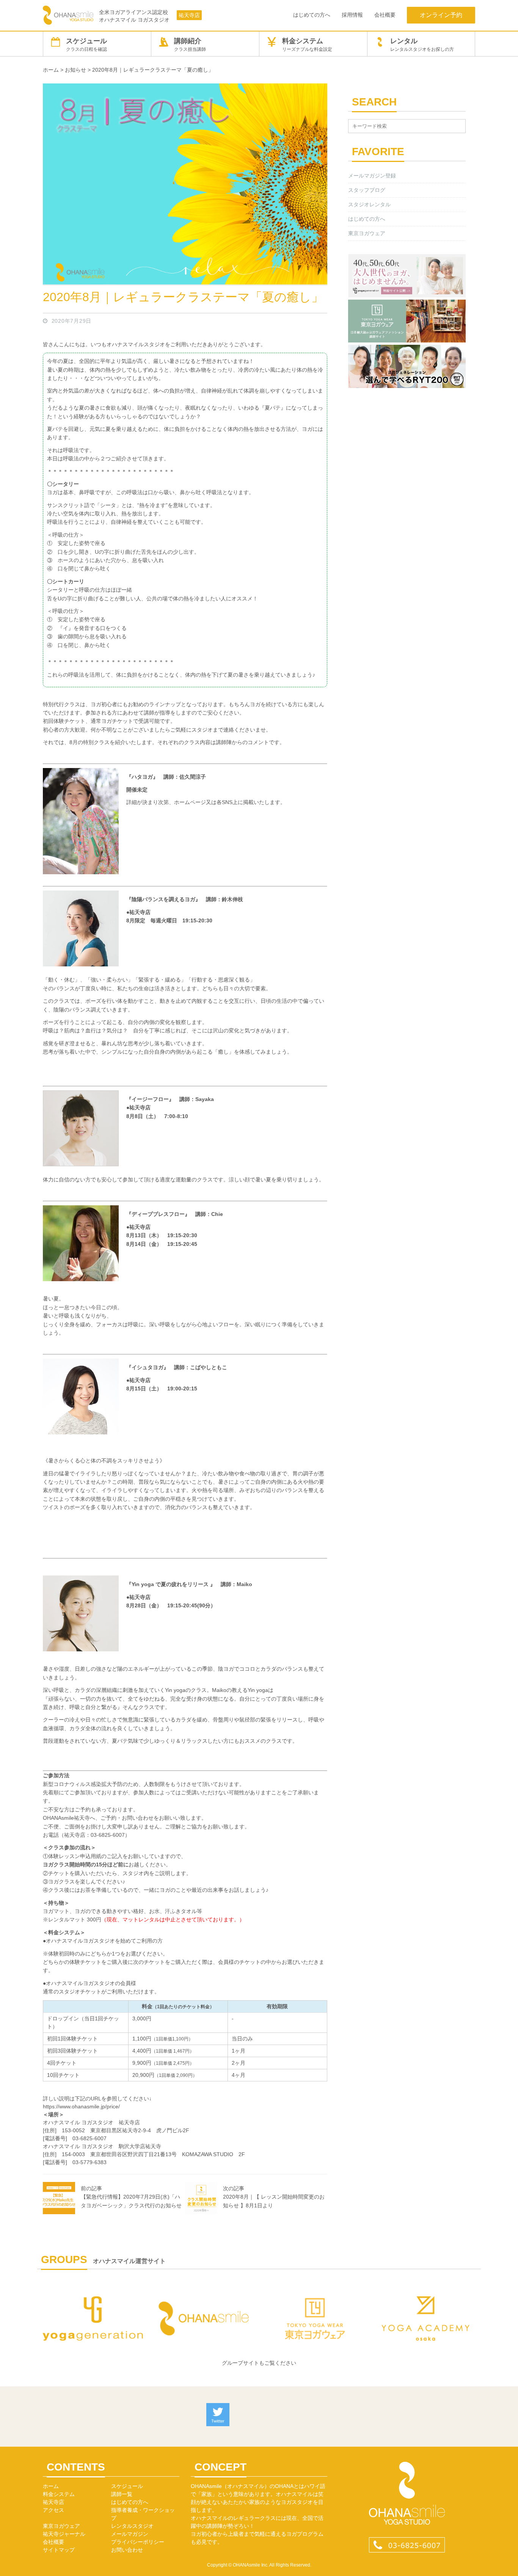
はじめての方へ (312, 15)
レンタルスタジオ (132, 2526)
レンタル (422, 45)
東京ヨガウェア (367, 233)
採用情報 (352, 15)
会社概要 (385, 15)
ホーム (51, 2486)
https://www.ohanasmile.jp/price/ (81, 2106)
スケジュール (86, 45)
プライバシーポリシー (138, 2542)
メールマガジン (130, 2534)
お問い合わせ (127, 2550)
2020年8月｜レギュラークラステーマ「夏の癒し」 (183, 297)
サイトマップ (59, 2550)
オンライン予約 (441, 15)
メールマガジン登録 (372, 176)
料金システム (307, 45)
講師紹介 (190, 45)
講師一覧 (122, 2494)
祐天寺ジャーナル (64, 2534)
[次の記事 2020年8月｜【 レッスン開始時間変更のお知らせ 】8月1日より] (256, 2212)
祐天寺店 (189, 15)
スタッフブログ (367, 190)
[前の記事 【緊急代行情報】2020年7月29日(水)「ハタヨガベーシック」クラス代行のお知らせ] (114, 2212)
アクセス (53, 2510)
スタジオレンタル (369, 204)
